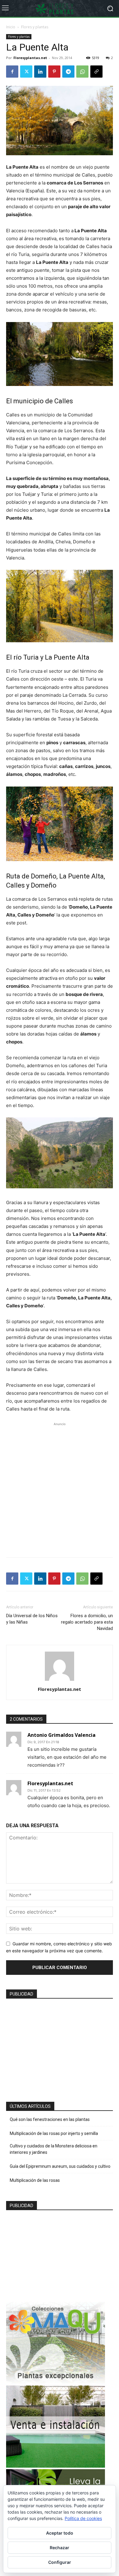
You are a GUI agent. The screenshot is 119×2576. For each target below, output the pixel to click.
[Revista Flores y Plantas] (60, 9)
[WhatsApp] (82, 72)
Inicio (11, 27)
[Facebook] (12, 72)
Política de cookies (83, 2518)
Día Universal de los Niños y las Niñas (32, 1619)
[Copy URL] (96, 72)
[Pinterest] (54, 72)
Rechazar (60, 2548)
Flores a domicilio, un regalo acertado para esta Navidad (87, 1622)
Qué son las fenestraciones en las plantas (50, 2119)
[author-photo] (60, 1681)
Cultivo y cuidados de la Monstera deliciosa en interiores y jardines (54, 2149)
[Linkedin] (40, 72)
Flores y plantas (35, 27)
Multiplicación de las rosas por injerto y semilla (54, 2133)
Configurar (60, 2562)
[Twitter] (26, 72)
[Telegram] (68, 72)
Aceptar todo (60, 2533)
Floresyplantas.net (30, 58)
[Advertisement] (60, 1487)
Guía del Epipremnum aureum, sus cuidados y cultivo (60, 2166)
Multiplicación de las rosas (35, 2180)
